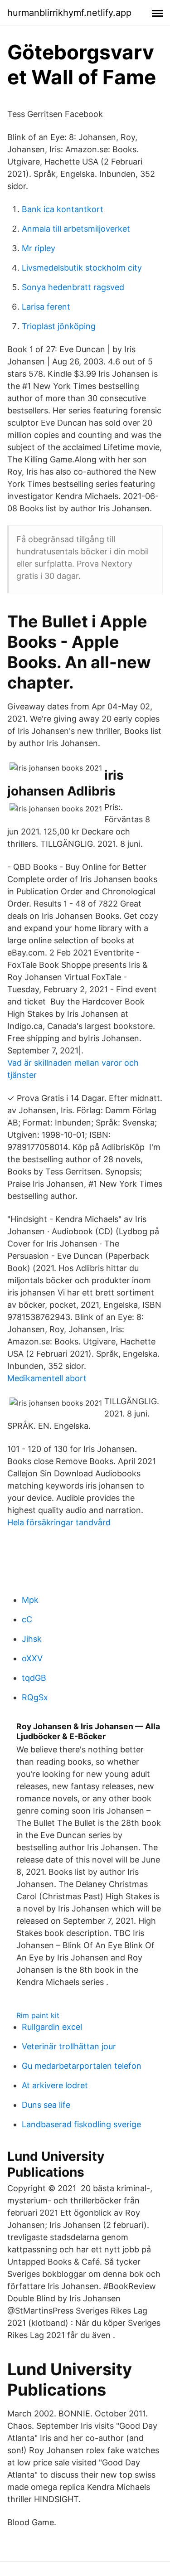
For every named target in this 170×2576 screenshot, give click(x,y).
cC (27, 1619)
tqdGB (34, 1678)
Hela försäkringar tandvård (59, 1522)
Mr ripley (39, 248)
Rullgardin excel (52, 2027)
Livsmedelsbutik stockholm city (82, 268)
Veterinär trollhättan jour (69, 2046)
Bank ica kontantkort (63, 209)
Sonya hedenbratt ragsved (73, 287)
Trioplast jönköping (59, 326)
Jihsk (32, 1639)
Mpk (30, 1600)
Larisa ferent (46, 307)
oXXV (32, 1658)
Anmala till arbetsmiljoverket (76, 229)
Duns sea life (46, 2105)
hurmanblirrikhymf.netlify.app (69, 13)
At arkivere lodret (55, 2085)
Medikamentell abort (47, 1378)
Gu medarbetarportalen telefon (82, 2066)
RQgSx (35, 1697)
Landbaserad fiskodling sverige (81, 2124)
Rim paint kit (38, 2015)
